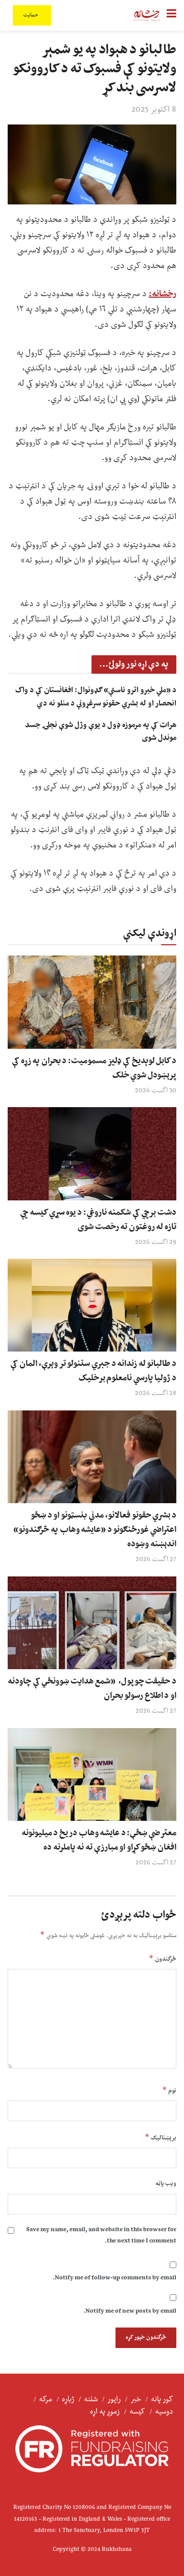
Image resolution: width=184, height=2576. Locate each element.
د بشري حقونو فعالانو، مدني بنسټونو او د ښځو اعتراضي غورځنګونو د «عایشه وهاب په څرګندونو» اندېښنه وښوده (95, 1530)
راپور (114, 2400)
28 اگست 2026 (156, 1394)
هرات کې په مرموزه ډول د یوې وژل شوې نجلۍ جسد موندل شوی (101, 732)
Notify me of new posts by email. (130, 2311)
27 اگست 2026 (156, 1560)
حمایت (31, 15)
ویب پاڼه (166, 2184)
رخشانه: (163, 294)
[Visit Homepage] (147, 15)
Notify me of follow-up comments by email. (114, 2278)
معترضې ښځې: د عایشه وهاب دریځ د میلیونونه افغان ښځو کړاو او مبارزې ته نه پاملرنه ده (99, 1840)
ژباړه (68, 2400)
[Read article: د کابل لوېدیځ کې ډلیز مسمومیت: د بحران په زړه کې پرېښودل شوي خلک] (92, 1002)
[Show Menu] (171, 15)
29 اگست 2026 (156, 1242)
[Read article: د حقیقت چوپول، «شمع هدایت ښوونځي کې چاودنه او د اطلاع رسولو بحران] (92, 1623)
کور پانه (162, 2400)
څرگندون (163, 1959)
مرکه (45, 2400)
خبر (136, 2400)
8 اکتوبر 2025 (154, 110)
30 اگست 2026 (156, 1091)
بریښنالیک (160, 2138)
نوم (169, 2091)
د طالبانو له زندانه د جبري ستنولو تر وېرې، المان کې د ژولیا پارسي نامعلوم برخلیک (93, 1371)
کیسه (137, 2412)
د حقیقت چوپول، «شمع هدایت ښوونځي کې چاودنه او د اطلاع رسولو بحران (92, 1689)
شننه (91, 2400)
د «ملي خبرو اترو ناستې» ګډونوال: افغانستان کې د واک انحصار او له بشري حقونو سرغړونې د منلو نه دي (96, 697)
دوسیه (164, 2412)
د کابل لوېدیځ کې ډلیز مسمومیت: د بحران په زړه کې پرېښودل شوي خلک (94, 1068)
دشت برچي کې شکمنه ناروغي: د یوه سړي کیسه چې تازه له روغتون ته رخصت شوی (98, 1220)
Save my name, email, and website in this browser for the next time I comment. (101, 2236)
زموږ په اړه (105, 2412)
